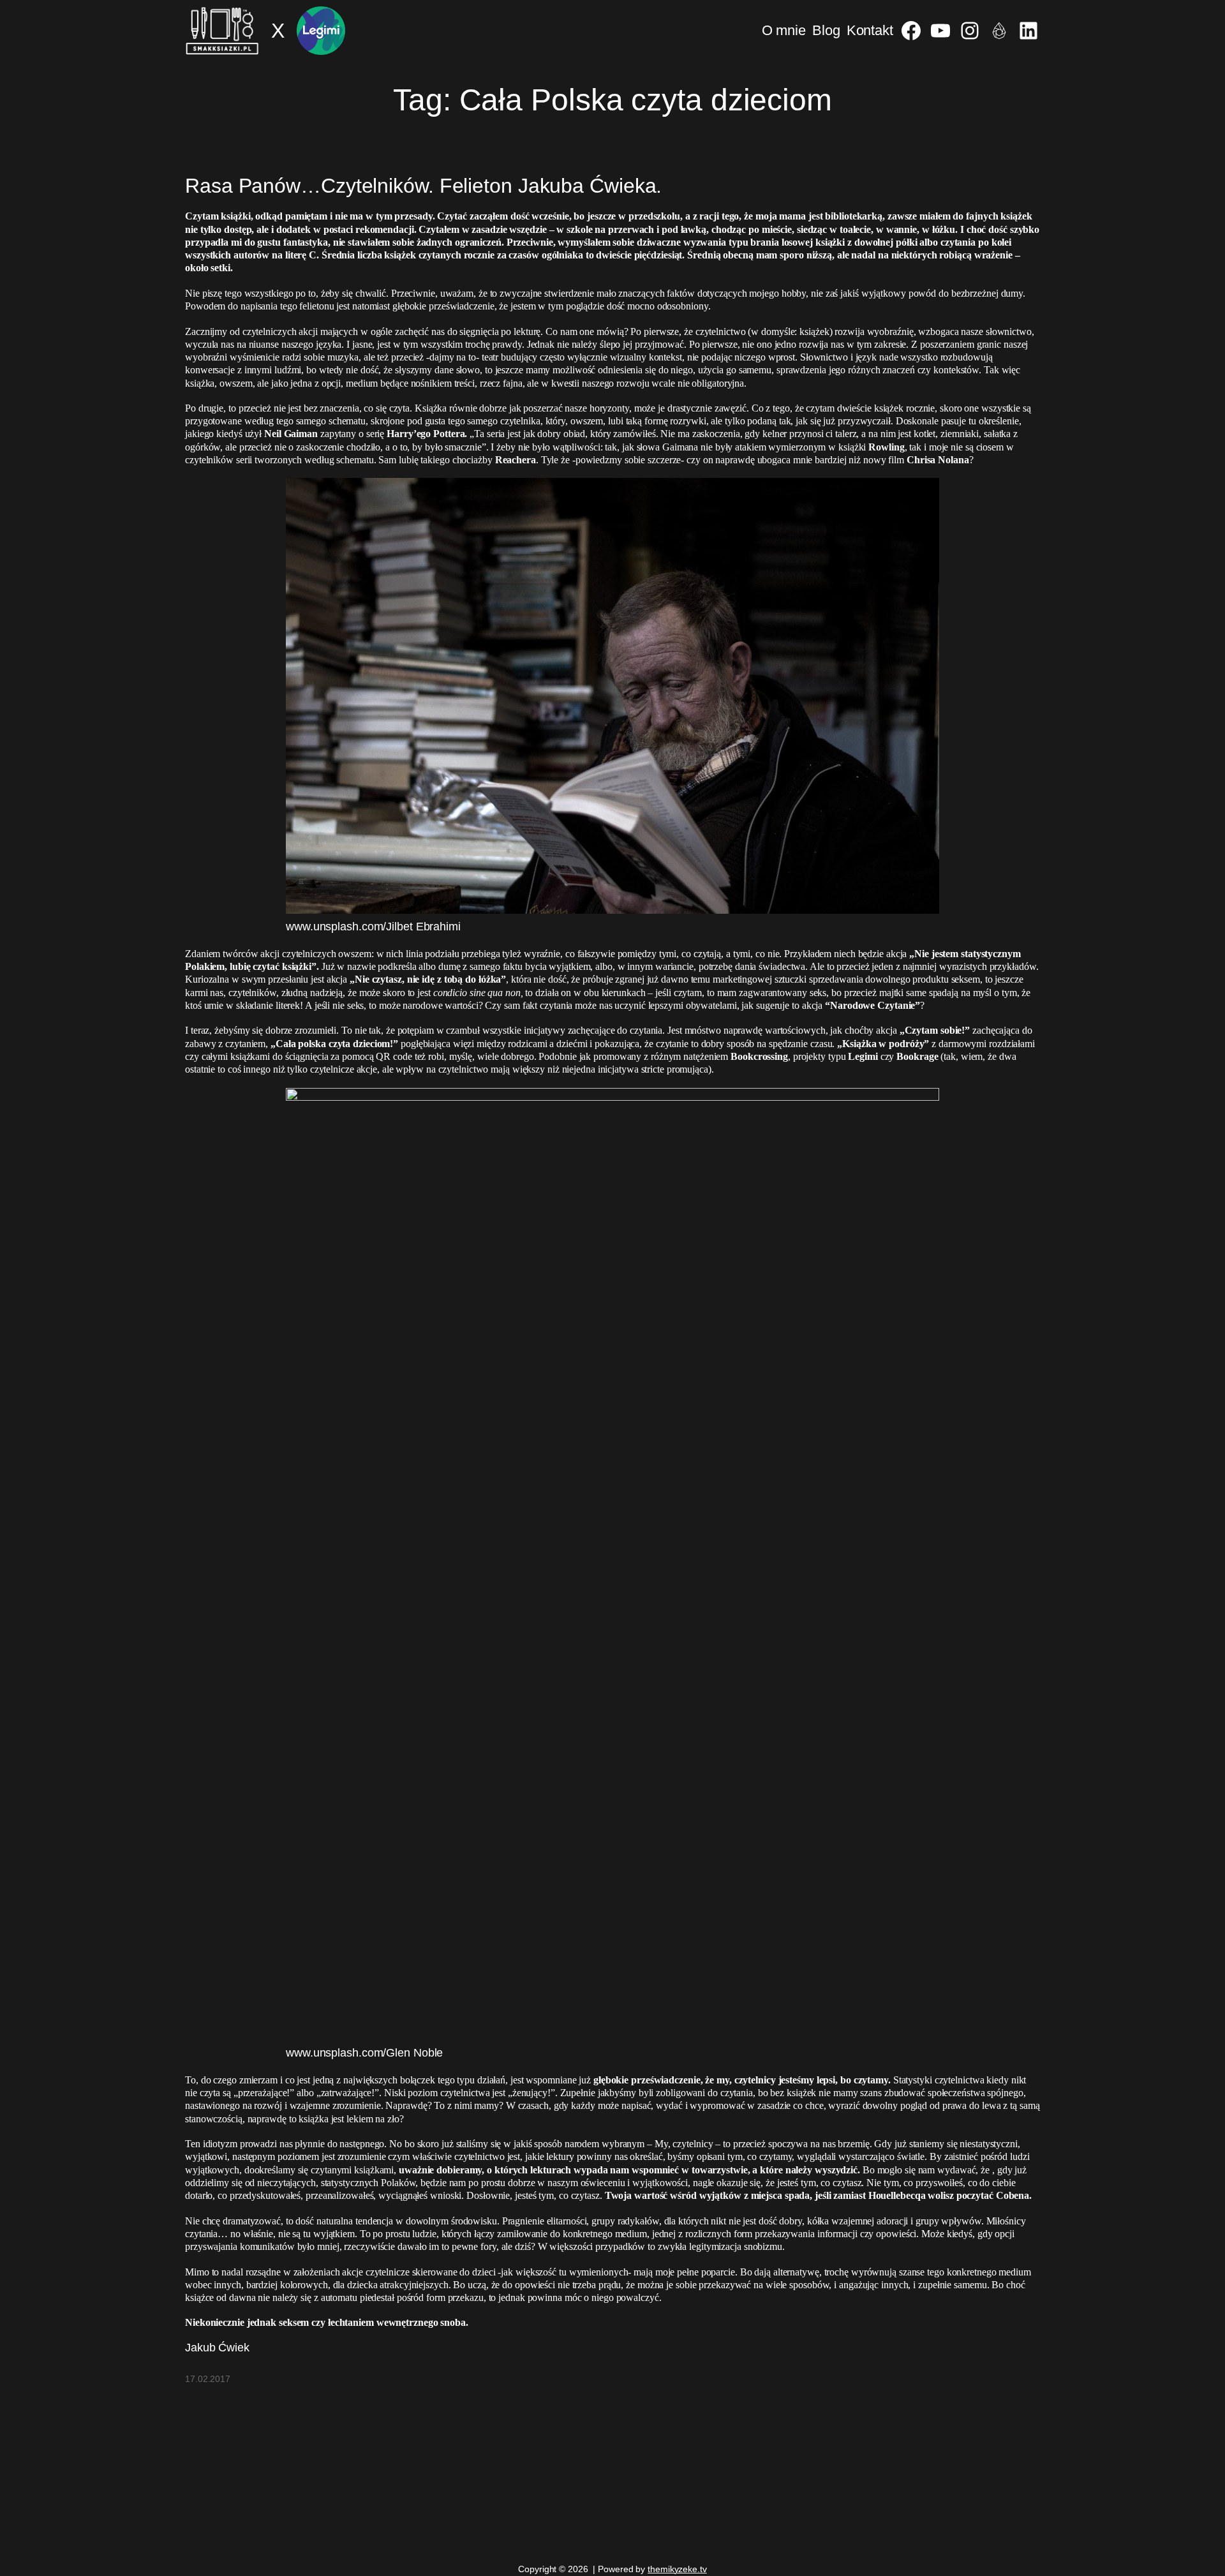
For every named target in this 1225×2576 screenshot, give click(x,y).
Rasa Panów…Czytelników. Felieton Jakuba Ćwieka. (423, 186)
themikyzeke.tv (677, 2569)
